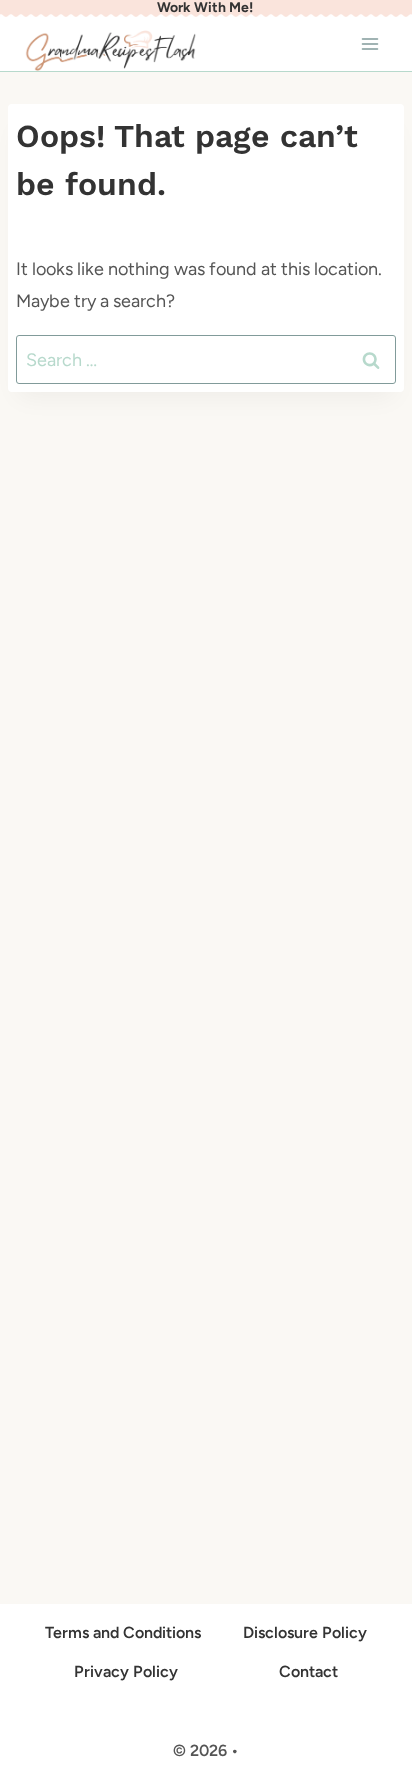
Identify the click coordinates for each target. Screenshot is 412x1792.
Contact (308, 1671)
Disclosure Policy (305, 1632)
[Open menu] (369, 43)
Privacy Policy (126, 1671)
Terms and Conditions (123, 1632)
